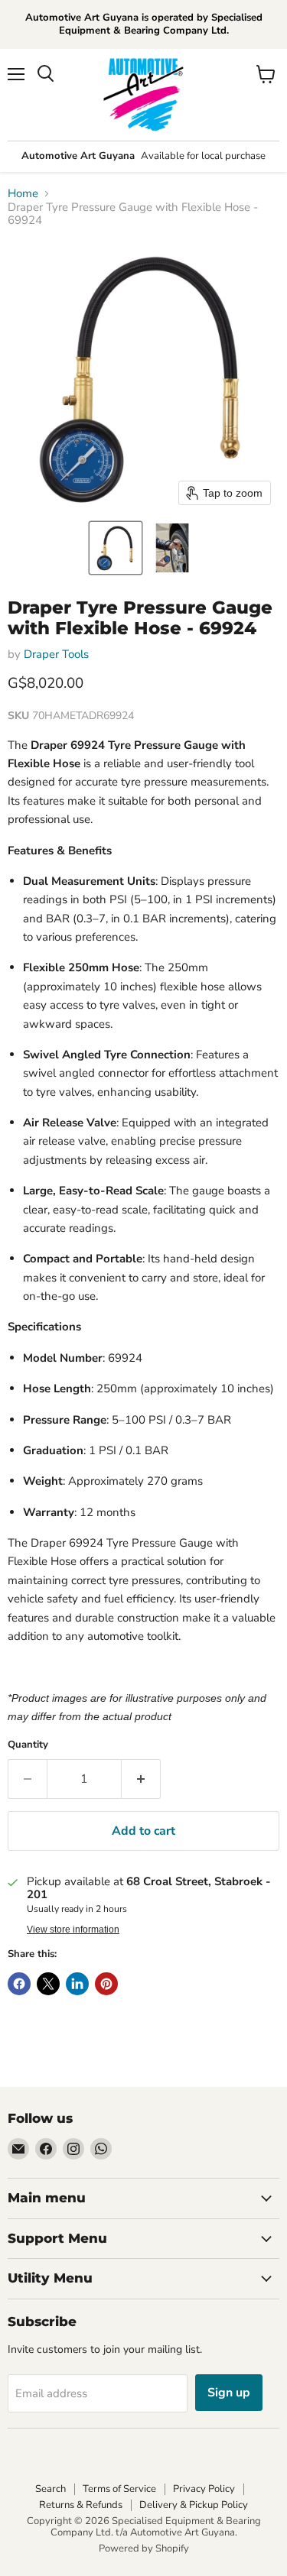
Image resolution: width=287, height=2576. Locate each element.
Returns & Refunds (81, 2505)
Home (23, 194)
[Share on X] (48, 1984)
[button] (116, 548)
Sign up (229, 2393)
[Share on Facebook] (19, 1984)
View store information (73, 1930)
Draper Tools (56, 654)
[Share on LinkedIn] (77, 1984)
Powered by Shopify (144, 2548)
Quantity (28, 1745)
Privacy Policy (204, 2489)
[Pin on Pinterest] (106, 1984)
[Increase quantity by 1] (141, 1779)
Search (51, 2489)
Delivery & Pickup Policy (194, 2505)
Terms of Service (119, 2489)
